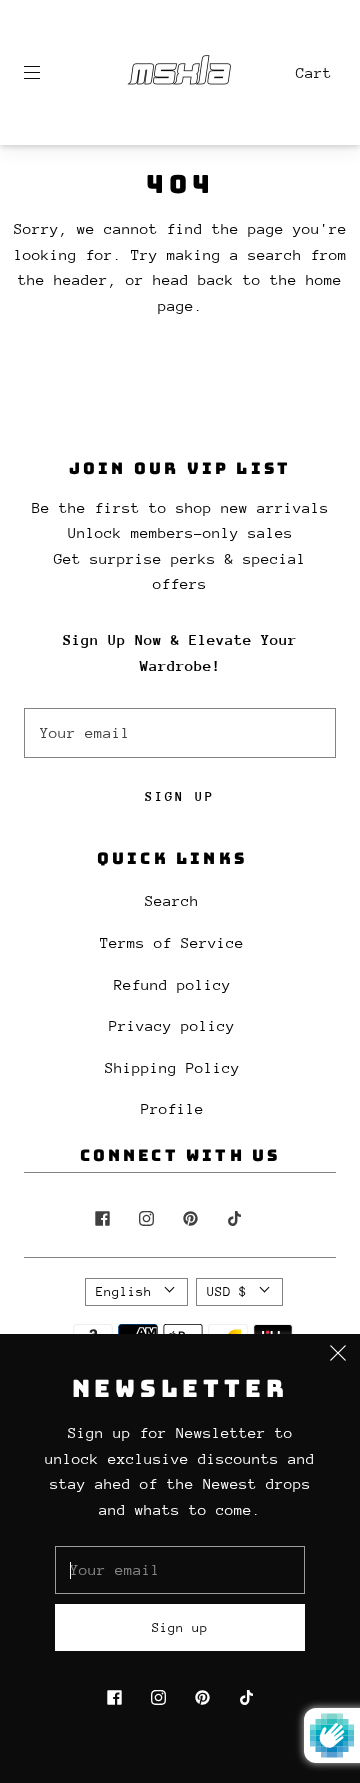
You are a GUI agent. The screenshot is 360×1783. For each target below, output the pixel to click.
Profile (172, 1108)
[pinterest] (190, 1219)
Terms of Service (172, 942)
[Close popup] (338, 1356)
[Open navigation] (46, 73)
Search (172, 900)
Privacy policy (172, 1025)
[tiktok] (234, 1219)
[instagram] (146, 1219)
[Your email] (180, 733)
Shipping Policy (172, 1067)
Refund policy (172, 984)
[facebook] (102, 1219)
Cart (314, 72)
